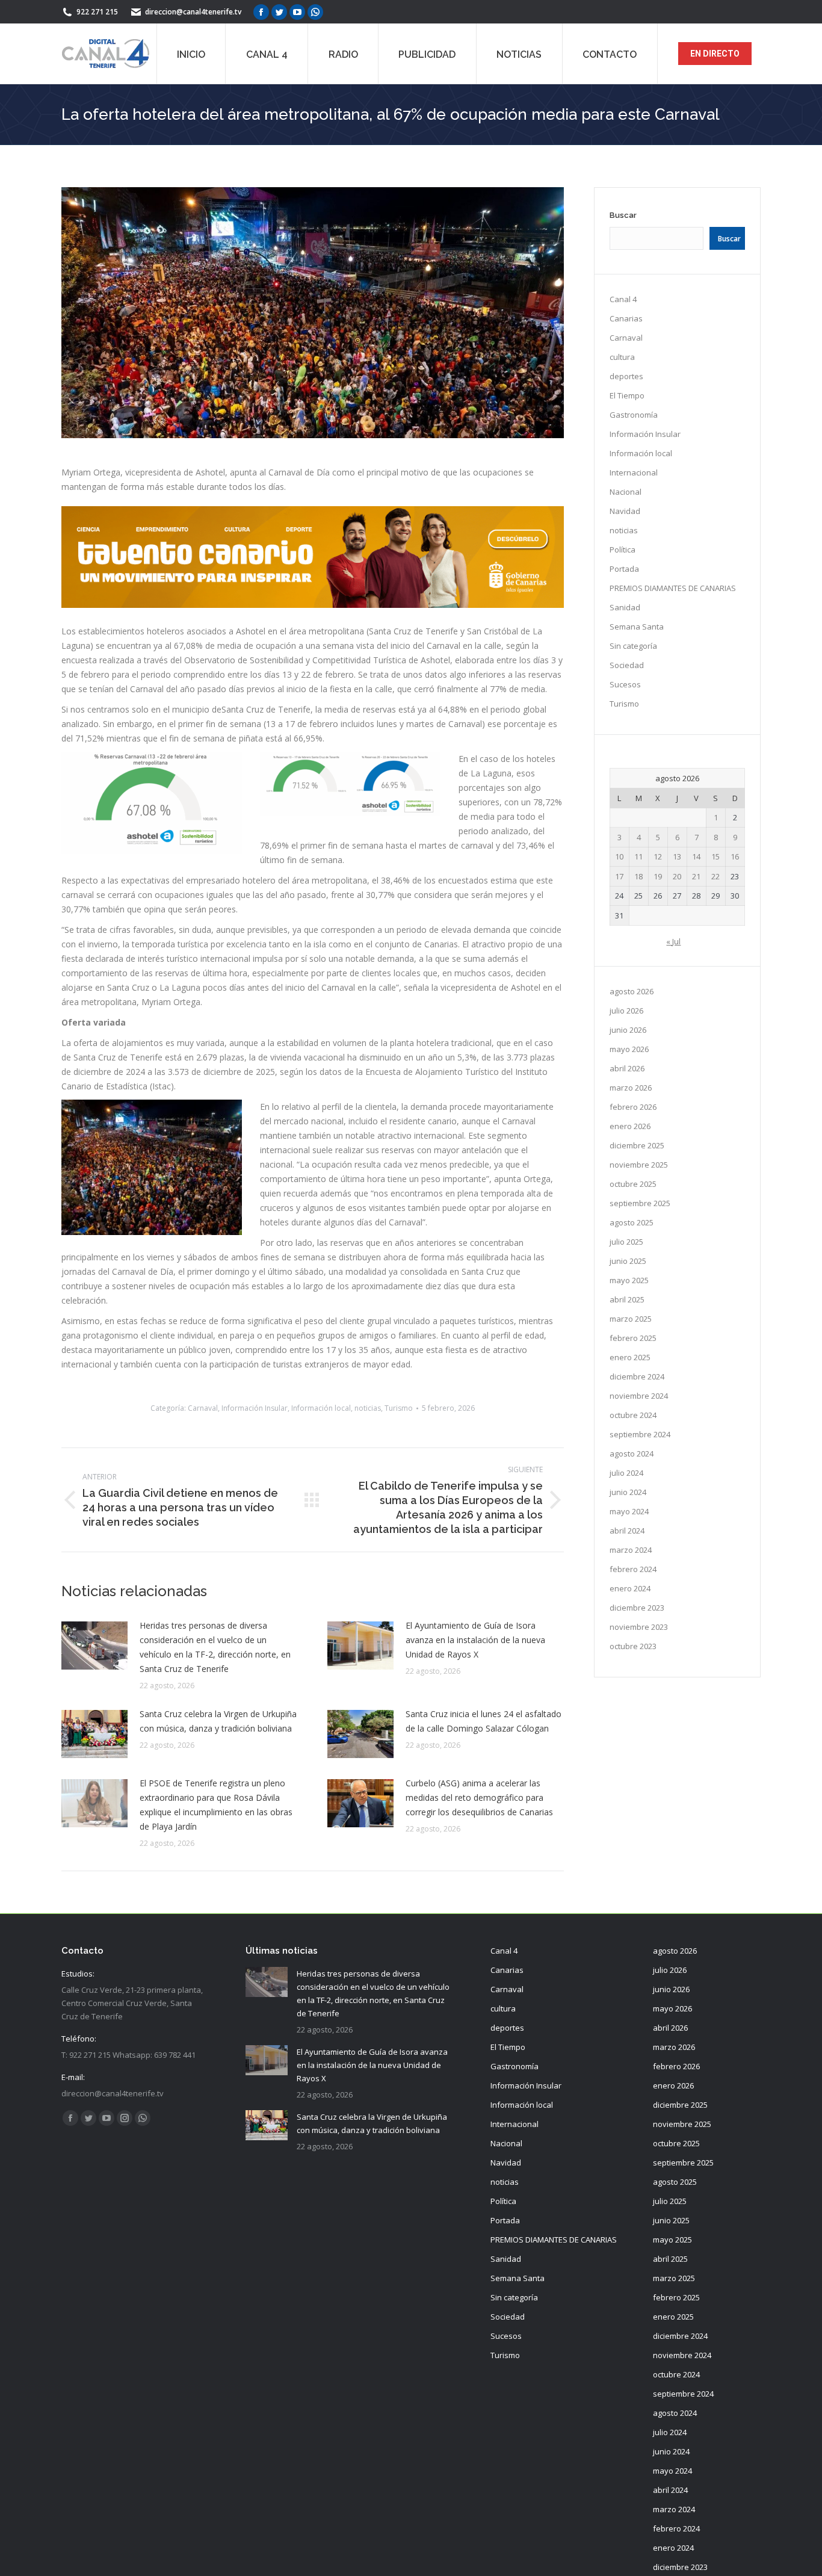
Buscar (623, 215)
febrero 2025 (633, 1338)
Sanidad (625, 607)
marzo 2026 (631, 1088)
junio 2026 (628, 1030)
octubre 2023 (633, 1646)
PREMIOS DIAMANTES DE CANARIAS (673, 588)
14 (696, 856)
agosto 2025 (632, 1222)
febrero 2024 (633, 1569)
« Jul (673, 941)
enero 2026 (630, 1126)
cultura (622, 357)
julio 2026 (626, 1011)
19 (658, 876)
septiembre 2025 (640, 1203)
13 (677, 856)
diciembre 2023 (637, 1608)
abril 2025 (627, 1299)
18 (638, 876)
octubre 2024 (633, 1415)
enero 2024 (630, 1588)
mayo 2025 (629, 1280)
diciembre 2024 (637, 1376)
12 (658, 856)
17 (619, 876)
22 (715, 876)
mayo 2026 (629, 1049)
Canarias (626, 318)
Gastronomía (634, 415)
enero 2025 (630, 1357)
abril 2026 (627, 1068)
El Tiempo (627, 395)
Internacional (634, 472)
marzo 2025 (631, 1319)
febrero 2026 (633, 1107)
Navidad (625, 511)
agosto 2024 (632, 1454)
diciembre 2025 (637, 1145)
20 (677, 876)
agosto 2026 (632, 991)
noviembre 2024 (639, 1396)
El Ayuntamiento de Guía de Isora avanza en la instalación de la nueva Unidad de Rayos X (475, 1640)
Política (623, 550)
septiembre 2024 (640, 1434)
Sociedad (627, 665)
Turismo (399, 1408)
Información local (321, 1408)
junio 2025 (628, 1261)
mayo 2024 (629, 1511)
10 (619, 856)
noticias (368, 1408)
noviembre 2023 (639, 1627)
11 (638, 856)
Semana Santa (637, 627)
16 (735, 856)
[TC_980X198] (313, 605)
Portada (624, 569)
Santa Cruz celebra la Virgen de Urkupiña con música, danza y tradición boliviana (218, 1721)
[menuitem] (191, 54)
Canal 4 (623, 299)
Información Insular (255, 1408)
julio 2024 (626, 1473)
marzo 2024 (631, 1550)
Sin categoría (633, 646)
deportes (626, 376)
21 (696, 876)
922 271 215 (97, 12)
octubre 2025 (633, 1184)
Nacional (626, 492)
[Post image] (94, 1646)
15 (715, 856)
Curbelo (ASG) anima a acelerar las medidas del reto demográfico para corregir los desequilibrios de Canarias (479, 1797)
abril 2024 (627, 1531)
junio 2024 (628, 1492)
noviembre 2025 (639, 1165)
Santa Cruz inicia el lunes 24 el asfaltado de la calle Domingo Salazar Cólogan (484, 1721)
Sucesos (625, 684)
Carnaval (203, 1408)
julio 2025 (626, 1242)
